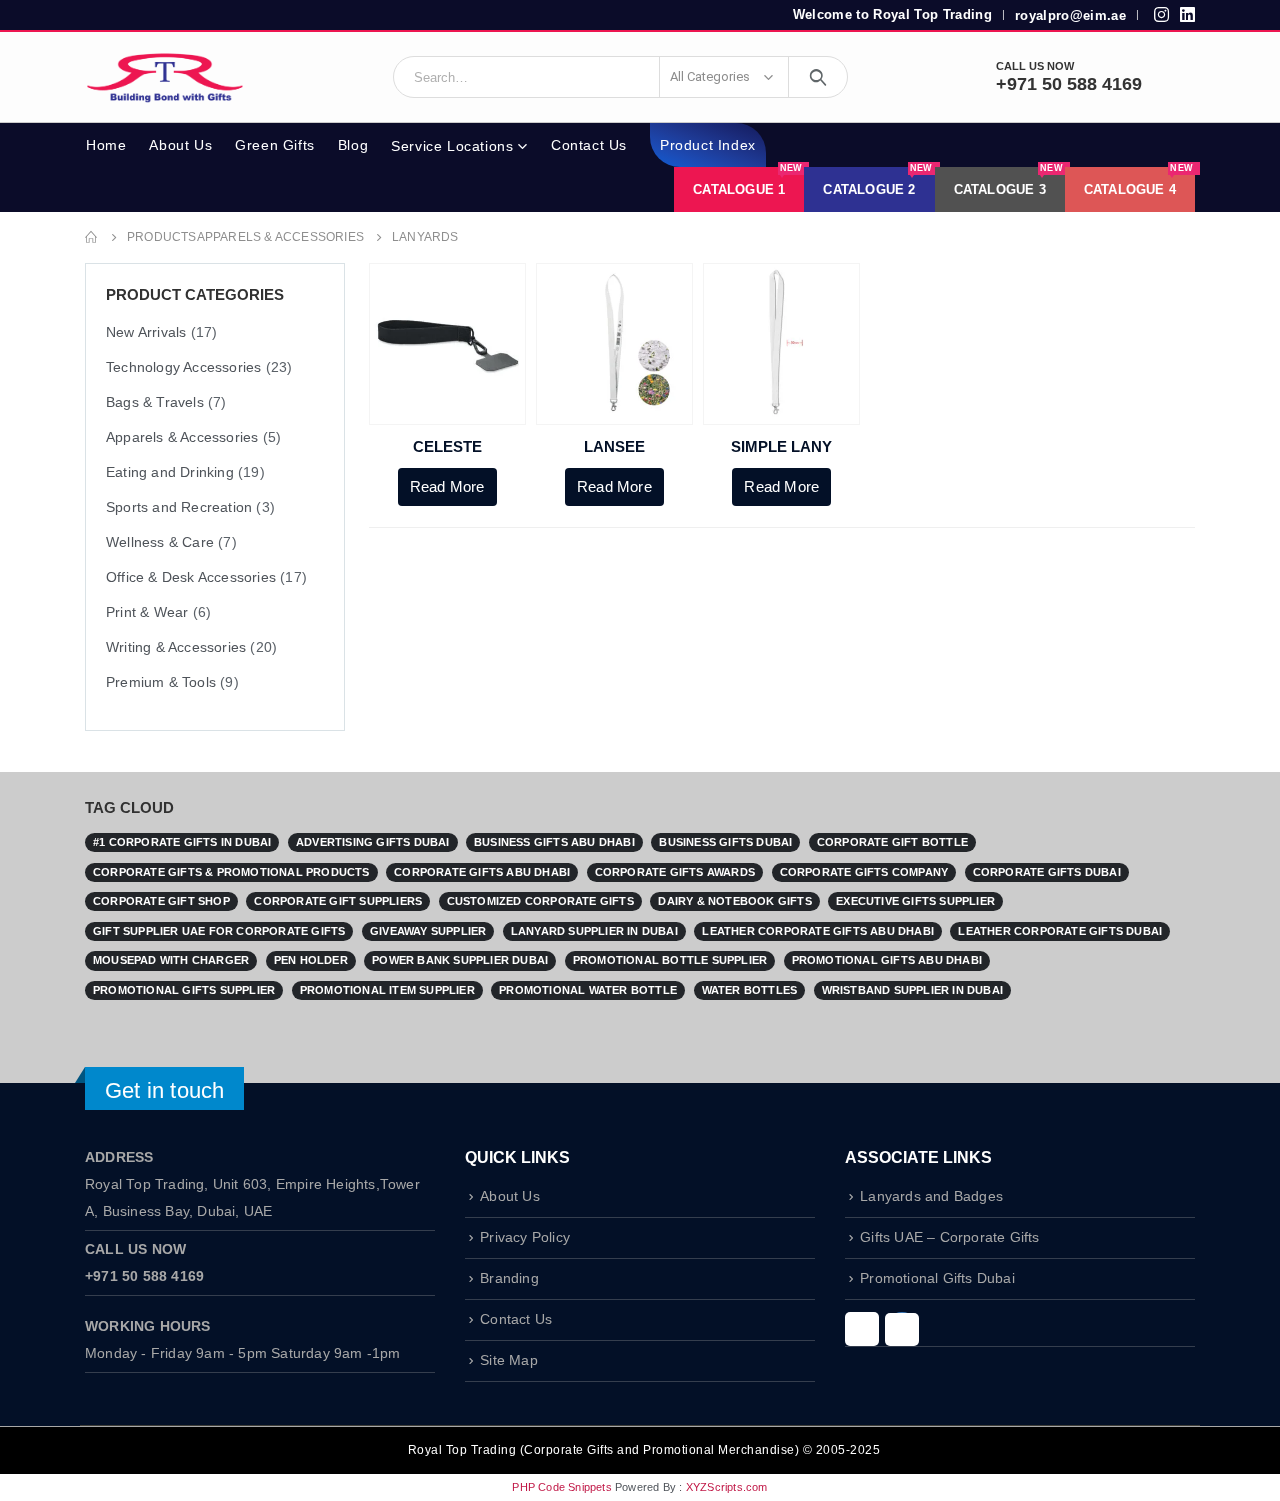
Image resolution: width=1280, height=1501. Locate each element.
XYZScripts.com (727, 1487)
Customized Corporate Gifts (540, 901)
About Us (180, 145)
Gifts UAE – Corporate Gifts (949, 1237)
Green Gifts (275, 145)
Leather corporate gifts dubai (1060, 931)
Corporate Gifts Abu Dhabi (482, 872)
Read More (447, 486)
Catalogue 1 (747, 182)
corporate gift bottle (892, 842)
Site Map (509, 1360)
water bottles (750, 990)
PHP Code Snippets (561, 1487)
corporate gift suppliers (338, 901)
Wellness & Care (160, 542)
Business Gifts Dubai (725, 842)
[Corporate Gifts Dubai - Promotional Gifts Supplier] (165, 77)
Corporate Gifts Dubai (1047, 872)
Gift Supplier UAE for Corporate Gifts (219, 931)
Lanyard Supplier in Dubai (594, 931)
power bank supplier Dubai (460, 960)
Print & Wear (147, 612)
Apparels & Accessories (182, 437)
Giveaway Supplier (428, 931)
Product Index (708, 145)
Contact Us (589, 145)
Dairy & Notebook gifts (734, 901)
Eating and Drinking (170, 472)
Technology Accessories (183, 367)
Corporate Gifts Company (864, 872)
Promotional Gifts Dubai (937, 1278)
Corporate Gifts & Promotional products (231, 872)
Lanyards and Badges (931, 1196)
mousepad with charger (171, 960)
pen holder (311, 960)
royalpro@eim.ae (1070, 15)
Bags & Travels (155, 402)
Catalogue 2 (877, 182)
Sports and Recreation (179, 507)
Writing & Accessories (176, 647)
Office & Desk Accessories (191, 577)
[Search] (818, 77)
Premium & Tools (161, 682)
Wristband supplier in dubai (912, 990)
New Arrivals (146, 332)
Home (106, 145)
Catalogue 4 (1138, 182)
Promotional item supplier (387, 990)
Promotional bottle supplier (670, 960)
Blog (353, 145)
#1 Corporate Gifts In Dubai (182, 842)
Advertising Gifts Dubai (373, 842)
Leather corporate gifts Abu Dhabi (818, 931)
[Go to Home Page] (92, 237)
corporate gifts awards (675, 872)
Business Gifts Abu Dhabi (554, 842)
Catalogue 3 (1008, 182)
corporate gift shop (161, 901)
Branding (509, 1278)
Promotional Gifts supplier (184, 990)
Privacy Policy (525, 1237)
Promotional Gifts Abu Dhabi (887, 960)
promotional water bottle (588, 990)
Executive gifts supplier (915, 901)
